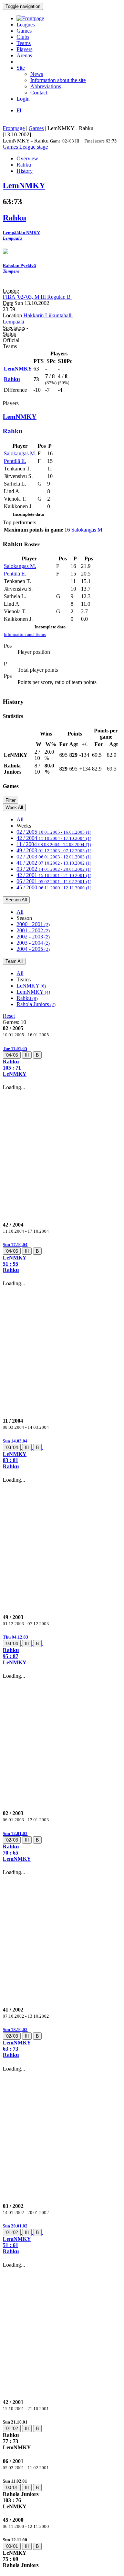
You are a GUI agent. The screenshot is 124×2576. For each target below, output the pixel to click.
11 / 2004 (54, 844)
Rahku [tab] (24, 165)
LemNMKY (33, 992)
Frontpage (14, 128)
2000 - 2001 (33, 924)
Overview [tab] (27, 158)
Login (23, 99)
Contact (39, 93)
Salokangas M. (20, 453)
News (37, 74)
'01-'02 (12, 2232)
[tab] (62, 1061)
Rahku (27, 998)
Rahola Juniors (36, 1004)
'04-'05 (12, 1055)
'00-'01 (12, 2488)
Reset (9, 1016)
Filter (11, 800)
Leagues (26, 25)
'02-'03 (12, 1840)
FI (19, 110)
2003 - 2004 (33, 943)
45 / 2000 (54, 887)
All (20, 819)
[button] (62, 1061)
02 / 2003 (54, 857)
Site (21, 68)
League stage (34, 147)
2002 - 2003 (33, 937)
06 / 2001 (54, 881)
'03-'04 (12, 1447)
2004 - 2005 (33, 949)
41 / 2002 (54, 863)
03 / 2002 (54, 869)
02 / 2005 (54, 832)
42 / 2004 (54, 838)
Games (24, 31)
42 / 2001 (54, 875)
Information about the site (58, 80)
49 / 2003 (54, 850)
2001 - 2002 (33, 930)
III (27, 1055)
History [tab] (25, 171)
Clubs (23, 37)
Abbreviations (46, 86)
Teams (24, 43)
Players (24, 49)
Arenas (24, 55)
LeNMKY (31, 986)
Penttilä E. (15, 461)
